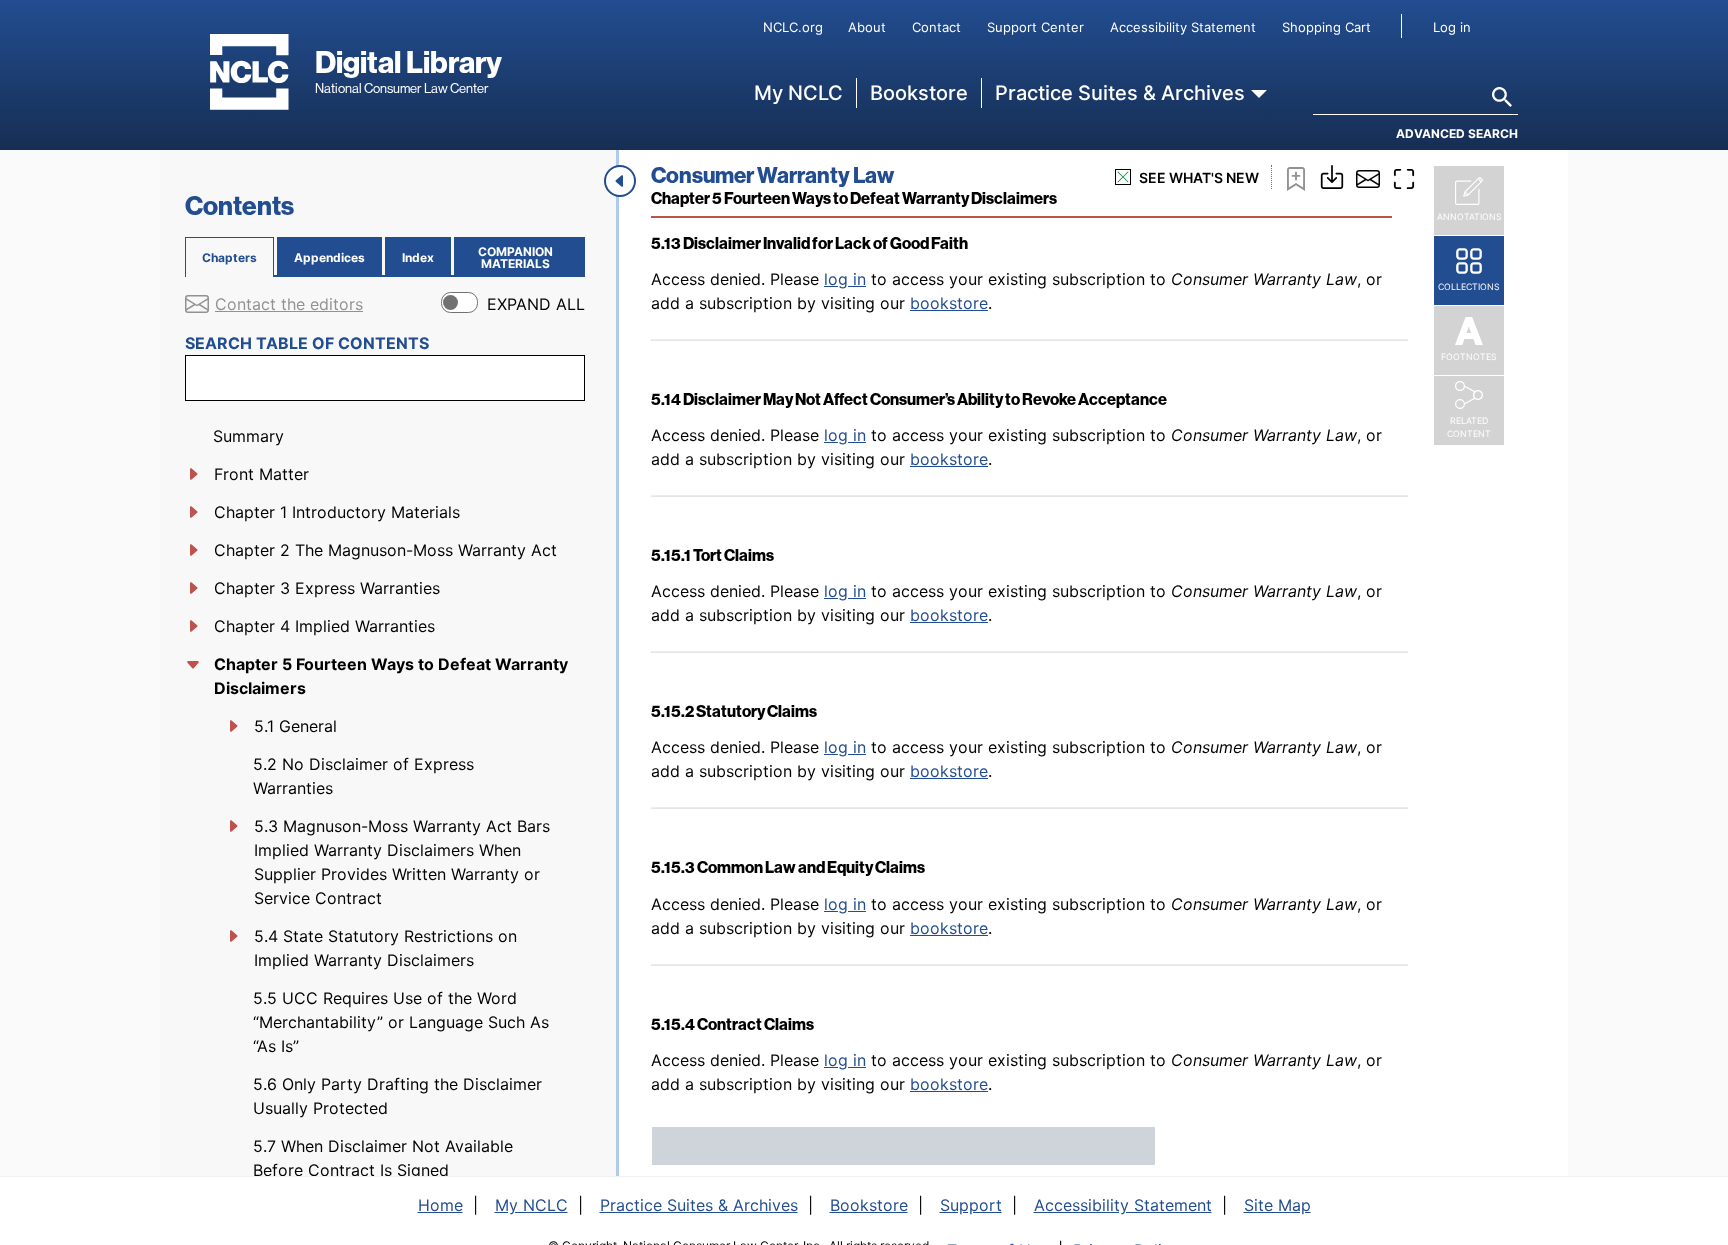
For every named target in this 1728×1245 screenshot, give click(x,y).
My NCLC (798, 93)
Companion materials (527, 257)
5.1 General (295, 726)
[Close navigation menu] (620, 181)
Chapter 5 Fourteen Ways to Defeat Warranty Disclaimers (391, 676)
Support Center (1035, 27)
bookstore (949, 303)
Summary (248, 436)
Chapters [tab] (229, 257)
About (867, 27)
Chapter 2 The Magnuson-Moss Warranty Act (385, 550)
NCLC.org (793, 27)
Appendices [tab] (329, 257)
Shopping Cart (1326, 27)
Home (440, 1205)
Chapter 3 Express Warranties (327, 588)
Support (971, 1205)
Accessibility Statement (1183, 27)
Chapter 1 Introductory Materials (337, 512)
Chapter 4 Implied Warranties (324, 626)
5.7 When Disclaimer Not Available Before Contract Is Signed (383, 1158)
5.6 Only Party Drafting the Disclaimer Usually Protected (397, 1096)
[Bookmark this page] (1296, 177)
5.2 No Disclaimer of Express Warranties (363, 776)
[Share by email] (1368, 177)
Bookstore (919, 93)
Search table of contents (307, 343)
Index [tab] (418, 257)
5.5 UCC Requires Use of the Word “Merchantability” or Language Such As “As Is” (401, 1022)
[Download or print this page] (1332, 175)
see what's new (1199, 177)
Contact (936, 27)
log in (845, 279)
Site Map (1277, 1205)
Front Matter (261, 474)
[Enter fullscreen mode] (1404, 177)
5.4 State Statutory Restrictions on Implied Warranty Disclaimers (385, 948)
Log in (1452, 27)
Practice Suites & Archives (1120, 93)
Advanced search (1457, 133)
